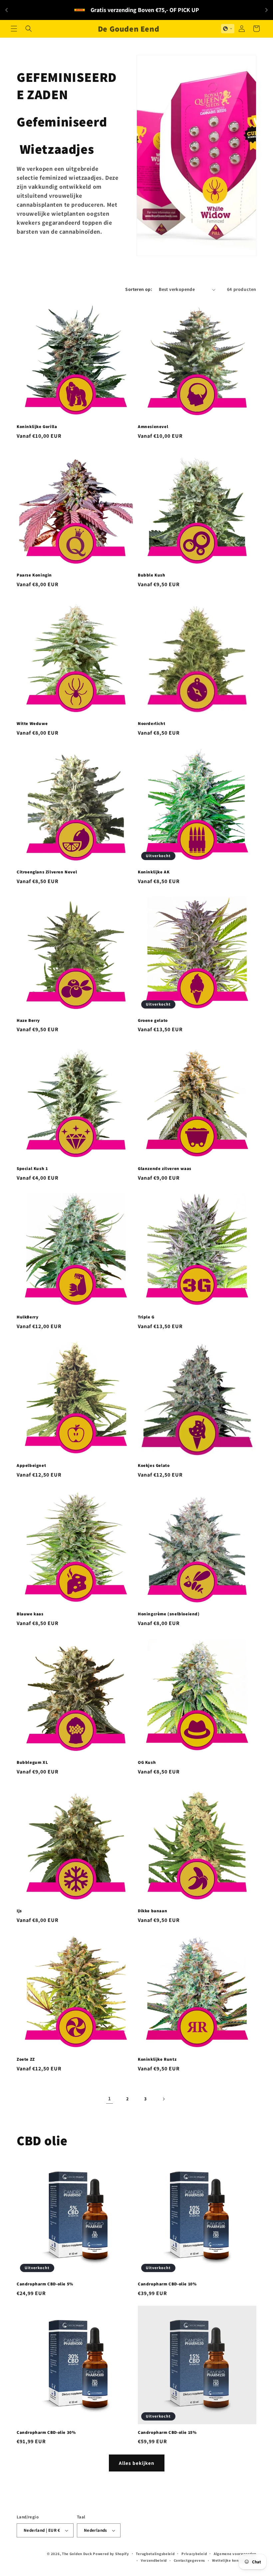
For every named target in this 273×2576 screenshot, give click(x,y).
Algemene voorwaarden (235, 2554)
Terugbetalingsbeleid (155, 2554)
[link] (110, 2099)
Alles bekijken (137, 2463)
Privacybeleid (194, 2554)
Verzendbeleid (154, 2560)
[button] (14, 29)
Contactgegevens (190, 2560)
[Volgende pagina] (163, 2099)
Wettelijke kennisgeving (234, 2560)
